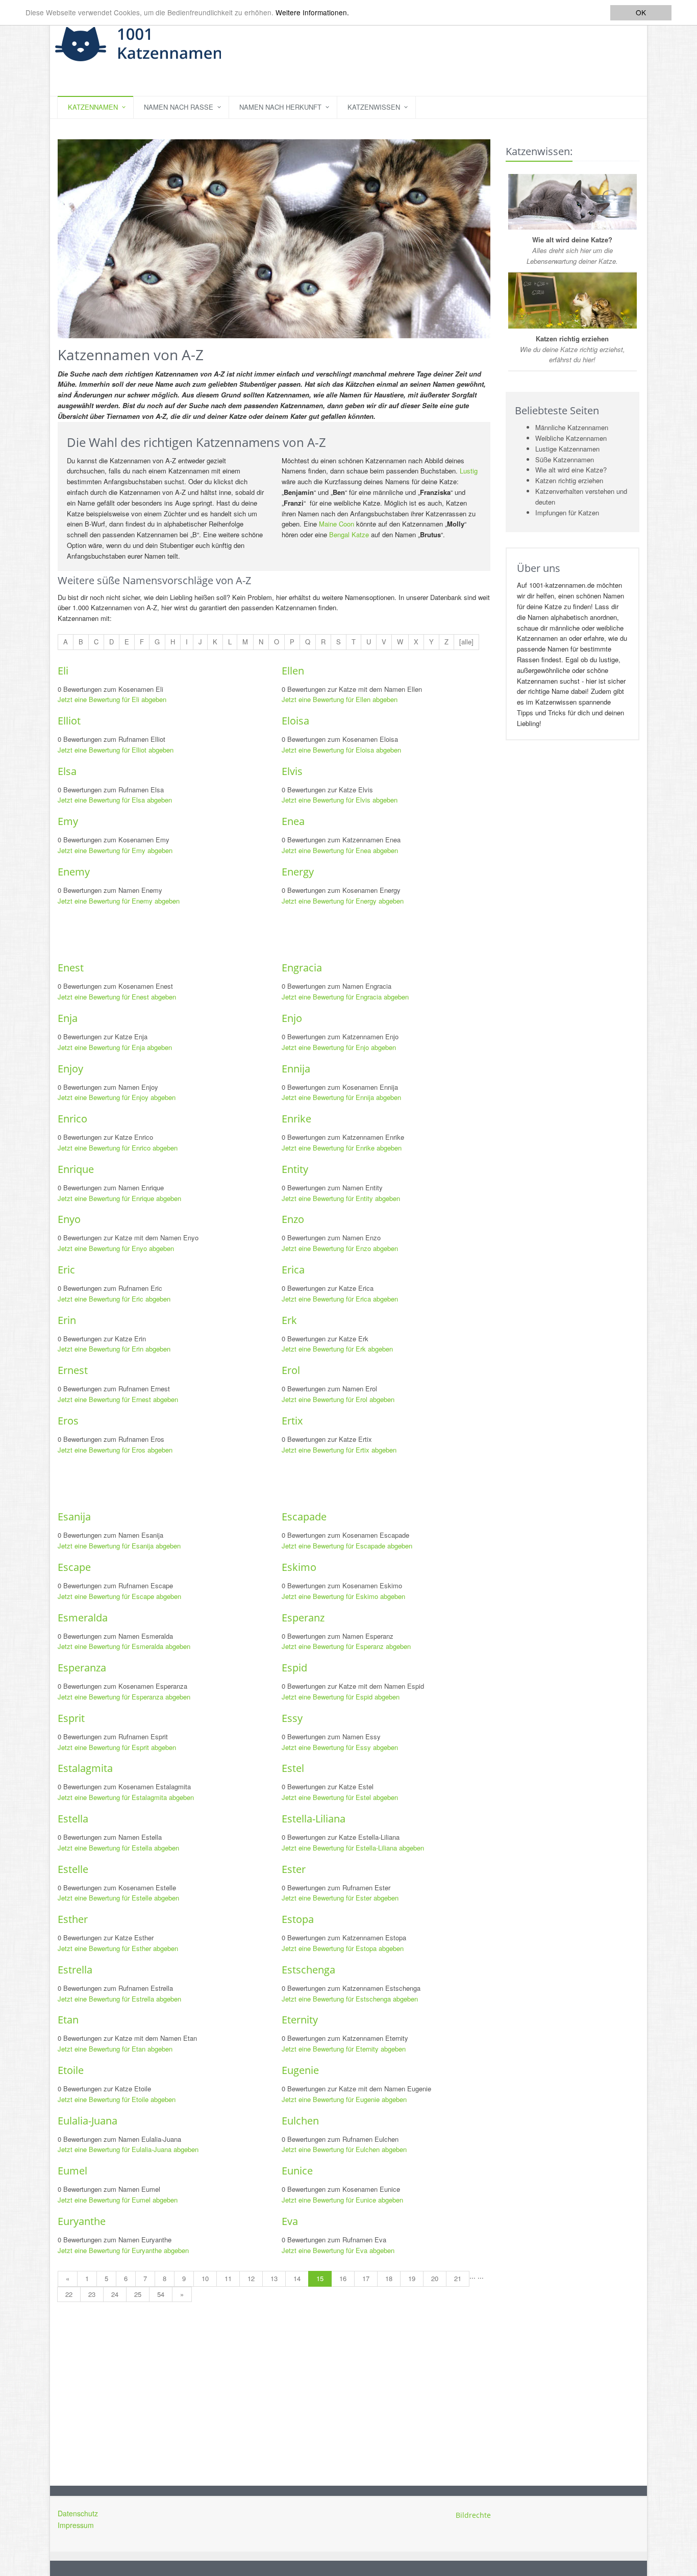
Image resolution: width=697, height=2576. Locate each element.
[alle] (466, 642)
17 (366, 2278)
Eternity (300, 2020)
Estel (293, 1768)
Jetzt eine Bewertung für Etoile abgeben (117, 2099)
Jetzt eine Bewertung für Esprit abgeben (117, 1747)
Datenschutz (78, 2513)
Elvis (292, 771)
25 (138, 2294)
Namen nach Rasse (179, 107)
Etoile (71, 2070)
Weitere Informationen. (312, 13)
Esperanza (82, 1668)
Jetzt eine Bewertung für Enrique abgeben (119, 1198)
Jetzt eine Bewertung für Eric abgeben (114, 1299)
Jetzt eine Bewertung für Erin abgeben (114, 1349)
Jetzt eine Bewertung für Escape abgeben (119, 1596)
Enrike (296, 1119)
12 (251, 2278)
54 (161, 2294)
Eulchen (300, 2121)
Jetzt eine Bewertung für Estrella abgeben (119, 1999)
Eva (290, 2221)
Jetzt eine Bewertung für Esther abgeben (118, 1948)
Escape (74, 1567)
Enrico (72, 1119)
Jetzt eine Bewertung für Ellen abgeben (340, 699)
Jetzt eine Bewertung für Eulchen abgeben (344, 2149)
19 (412, 2278)
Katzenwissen (374, 107)
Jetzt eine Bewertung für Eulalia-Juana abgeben (128, 2149)
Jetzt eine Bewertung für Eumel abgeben (118, 2200)
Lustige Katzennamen (567, 449)
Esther (73, 1919)
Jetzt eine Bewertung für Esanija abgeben (119, 1546)
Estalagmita (85, 1768)
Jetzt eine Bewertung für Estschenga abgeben (350, 1999)
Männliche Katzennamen (572, 427)
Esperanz (303, 1618)
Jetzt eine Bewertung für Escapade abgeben (347, 1546)
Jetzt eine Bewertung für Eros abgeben (115, 1450)
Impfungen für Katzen (567, 512)
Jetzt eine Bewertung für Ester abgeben (340, 1898)
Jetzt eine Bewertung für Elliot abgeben (116, 750)
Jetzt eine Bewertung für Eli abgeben (112, 699)
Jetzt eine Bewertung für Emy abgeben (115, 850)
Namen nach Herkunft (280, 107)
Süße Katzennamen (565, 459)
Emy (68, 821)
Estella (73, 1819)
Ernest (73, 1370)
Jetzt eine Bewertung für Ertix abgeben (339, 1450)
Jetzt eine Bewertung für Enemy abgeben (119, 901)
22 (69, 2294)
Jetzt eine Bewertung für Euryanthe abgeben (123, 2250)
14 (297, 2278)
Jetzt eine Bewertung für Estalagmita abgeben (126, 1797)
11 (228, 2278)
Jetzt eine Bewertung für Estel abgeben (340, 1797)
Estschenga (308, 1970)
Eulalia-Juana (88, 2121)
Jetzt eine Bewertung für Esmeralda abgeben (124, 1646)
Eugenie (300, 2070)
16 (343, 2278)
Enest (71, 968)
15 (320, 2278)
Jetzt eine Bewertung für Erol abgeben (338, 1399)
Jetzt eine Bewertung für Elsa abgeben (115, 800)
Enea (293, 821)
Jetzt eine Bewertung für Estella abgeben (118, 1848)
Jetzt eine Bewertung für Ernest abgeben (118, 1399)
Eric (66, 1270)
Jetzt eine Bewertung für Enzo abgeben (340, 1248)
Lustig (469, 471)
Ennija (296, 1069)
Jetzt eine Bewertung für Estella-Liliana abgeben (353, 1848)
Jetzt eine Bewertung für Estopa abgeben (343, 1948)
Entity (295, 1169)
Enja (68, 1018)
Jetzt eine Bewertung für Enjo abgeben (339, 1047)
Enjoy (70, 1069)
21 (458, 2278)
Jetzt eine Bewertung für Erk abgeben (337, 1349)
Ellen (293, 671)
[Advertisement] (243, 934)
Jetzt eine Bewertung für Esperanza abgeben (124, 1697)
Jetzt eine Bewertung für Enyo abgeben (116, 1248)
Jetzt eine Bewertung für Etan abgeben (115, 2049)
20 (435, 2278)
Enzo (293, 1219)
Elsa (67, 771)
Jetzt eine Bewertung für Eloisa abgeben (341, 750)
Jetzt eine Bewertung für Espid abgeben (341, 1697)
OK (641, 12)
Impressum (76, 2525)
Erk (289, 1320)
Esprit (71, 1718)
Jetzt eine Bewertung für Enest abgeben (117, 997)
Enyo (69, 1219)
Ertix (292, 1421)
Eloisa (295, 721)
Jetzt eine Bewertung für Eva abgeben (338, 2250)
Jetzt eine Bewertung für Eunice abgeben (342, 2200)
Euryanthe (82, 2221)
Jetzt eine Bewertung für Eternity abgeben (344, 2049)
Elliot (69, 721)
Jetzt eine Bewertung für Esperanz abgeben (346, 1646)
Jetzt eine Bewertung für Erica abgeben (340, 1299)
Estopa (298, 1919)
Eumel (72, 2171)
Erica (293, 1270)
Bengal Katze (349, 534)
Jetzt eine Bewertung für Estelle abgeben (118, 1898)
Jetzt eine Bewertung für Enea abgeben (340, 850)
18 (389, 2278)
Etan (68, 2020)
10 (205, 2278)
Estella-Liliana (314, 1819)
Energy (298, 872)
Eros (68, 1421)
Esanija (74, 1517)
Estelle (73, 1869)
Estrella (75, 1970)
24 (115, 2294)
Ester (294, 1869)
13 (274, 2278)
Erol (291, 1370)
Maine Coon (337, 524)
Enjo (292, 1018)
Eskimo (299, 1567)
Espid (294, 1668)
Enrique (76, 1169)
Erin (67, 1320)
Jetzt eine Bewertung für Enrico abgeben (118, 1148)
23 (92, 2294)
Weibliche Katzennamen (571, 438)
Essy (292, 1718)
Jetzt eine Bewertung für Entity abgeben (341, 1198)
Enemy (74, 872)
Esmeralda (83, 1618)
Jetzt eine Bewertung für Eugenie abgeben (344, 2099)
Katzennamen (93, 107)
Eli (63, 671)
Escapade (304, 1517)
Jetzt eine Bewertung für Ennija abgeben (341, 1097)
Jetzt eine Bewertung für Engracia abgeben (345, 997)
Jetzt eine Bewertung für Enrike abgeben (342, 1148)
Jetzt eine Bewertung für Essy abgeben (340, 1747)
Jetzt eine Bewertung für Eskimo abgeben (343, 1596)
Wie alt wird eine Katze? (571, 470)
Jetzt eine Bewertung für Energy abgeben (343, 901)
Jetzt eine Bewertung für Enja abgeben (115, 1047)
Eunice (297, 2171)
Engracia (302, 968)
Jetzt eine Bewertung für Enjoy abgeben (117, 1097)
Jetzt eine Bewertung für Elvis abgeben (340, 800)
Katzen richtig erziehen (569, 480)
